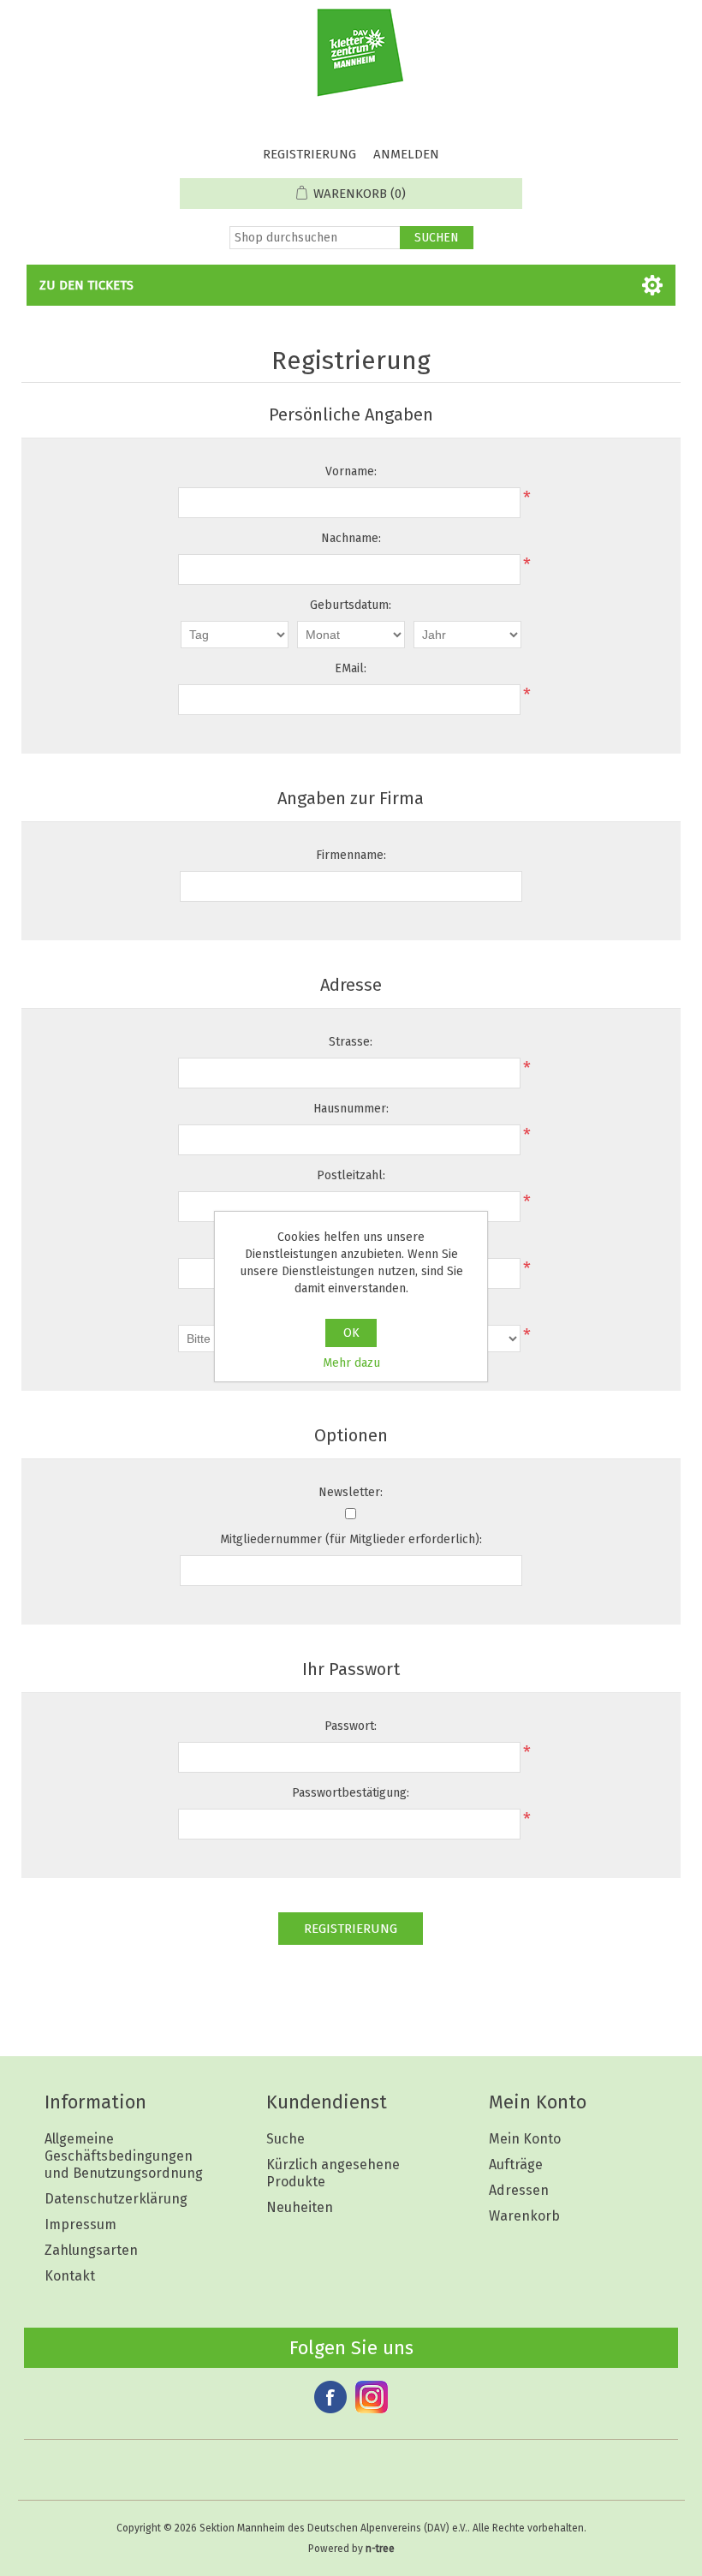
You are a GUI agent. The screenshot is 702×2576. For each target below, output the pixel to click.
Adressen (519, 2190)
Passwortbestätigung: (351, 1793)
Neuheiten (300, 2207)
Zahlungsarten (91, 2250)
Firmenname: (351, 855)
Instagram (372, 2397)
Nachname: (351, 538)
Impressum (80, 2224)
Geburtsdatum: (351, 605)
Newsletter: (351, 1492)
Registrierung (309, 154)
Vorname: (351, 471)
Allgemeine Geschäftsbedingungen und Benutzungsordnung (124, 2156)
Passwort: (351, 1726)
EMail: (351, 668)
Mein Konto (525, 2139)
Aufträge (516, 2165)
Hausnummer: (351, 1109)
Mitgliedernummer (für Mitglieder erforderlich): (351, 1539)
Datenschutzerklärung (116, 2199)
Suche (286, 2139)
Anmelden (406, 154)
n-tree (380, 2549)
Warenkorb (524, 2216)
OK (351, 1333)
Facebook (330, 2397)
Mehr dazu (351, 1363)
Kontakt (70, 2276)
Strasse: (351, 1042)
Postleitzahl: (351, 1175)
